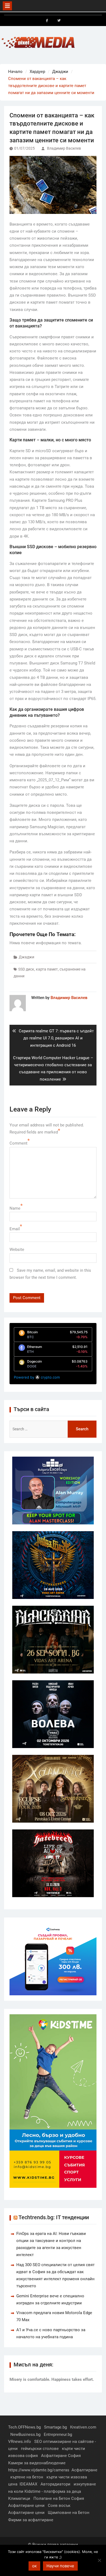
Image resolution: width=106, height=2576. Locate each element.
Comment (18, 1143)
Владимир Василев (64, 148)
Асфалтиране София (61, 2456)
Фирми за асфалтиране (31, 2520)
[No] (99, 2560)
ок (34, 2566)
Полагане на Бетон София (59, 2498)
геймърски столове (40, 2449)
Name (15, 1208)
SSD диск (26, 969)
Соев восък (59, 2506)
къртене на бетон (27, 2477)
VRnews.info (20, 2442)
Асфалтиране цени (26, 2506)
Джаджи (26, 957)
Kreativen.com (83, 2427)
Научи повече (60, 2566)
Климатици (19, 2498)
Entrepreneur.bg (58, 2434)
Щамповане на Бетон (69, 2513)
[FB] (47, 21)
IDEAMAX (28, 2484)
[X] (59, 21)
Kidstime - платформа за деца (53, 2491)
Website (17, 1250)
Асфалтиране (84, 2470)
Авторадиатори (55, 2484)
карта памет (47, 969)
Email (15, 1229)
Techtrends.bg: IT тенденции (54, 2217)
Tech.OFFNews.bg (24, 2427)
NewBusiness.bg (25, 2434)
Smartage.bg (55, 2427)
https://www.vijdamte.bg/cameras (39, 2470)
